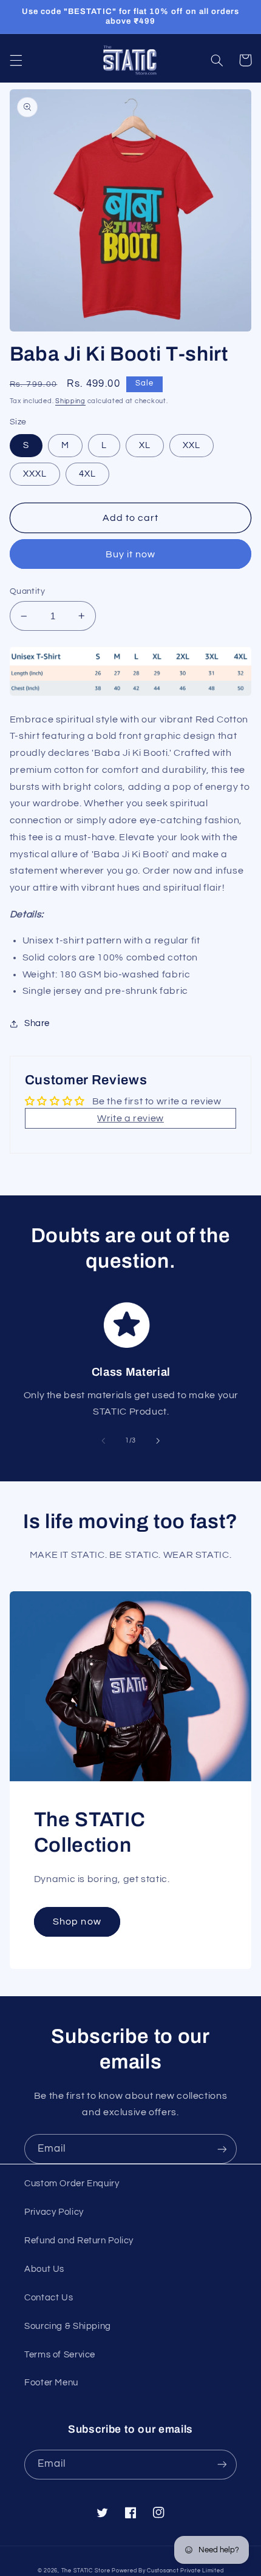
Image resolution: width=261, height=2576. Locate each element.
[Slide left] (103, 1441)
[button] (16, 60)
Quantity (27, 591)
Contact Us (49, 2298)
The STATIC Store (86, 2571)
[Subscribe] (222, 2149)
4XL (87, 474)
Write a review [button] (130, 1118)
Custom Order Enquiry (72, 2183)
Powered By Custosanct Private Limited (168, 2571)
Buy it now (131, 554)
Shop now (77, 1922)
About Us (44, 2269)
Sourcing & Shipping (68, 2326)
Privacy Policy (54, 2212)
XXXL (35, 474)
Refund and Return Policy (79, 2241)
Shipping (70, 401)
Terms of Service (60, 2355)
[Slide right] (158, 1441)
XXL (192, 445)
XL (145, 445)
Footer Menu (51, 2383)
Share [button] (37, 1023)
